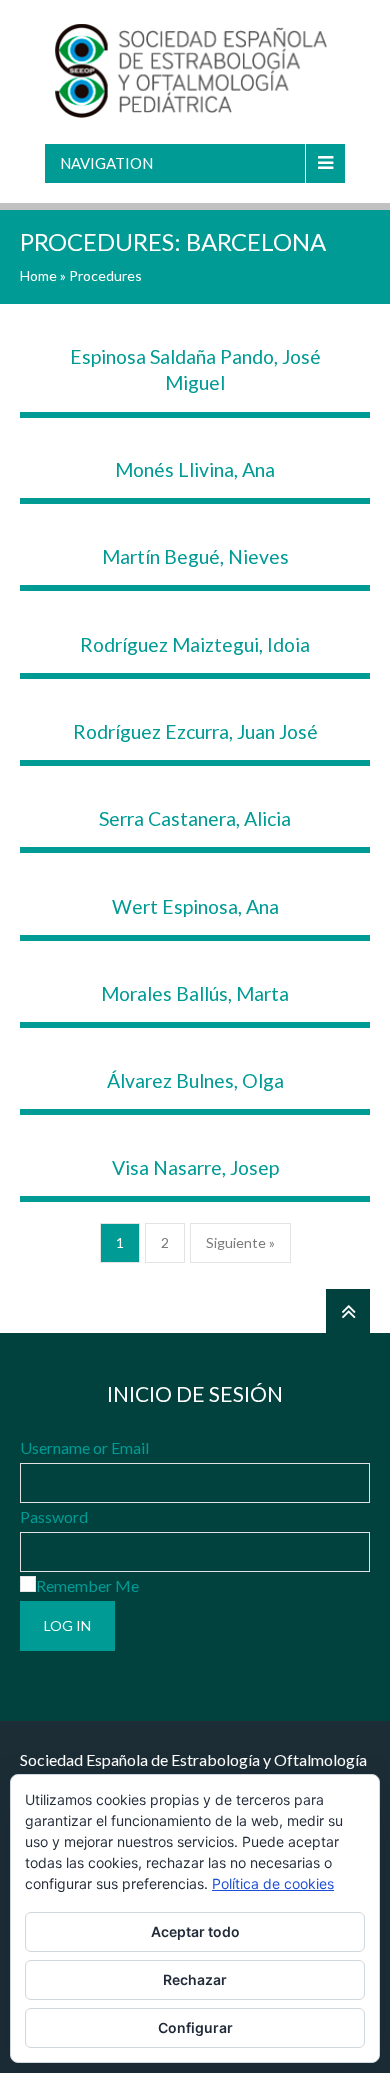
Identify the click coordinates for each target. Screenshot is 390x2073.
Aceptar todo (195, 1931)
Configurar (195, 2027)
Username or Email (84, 1447)
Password (54, 1516)
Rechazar (195, 1979)
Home (38, 275)
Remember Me (87, 1585)
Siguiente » (240, 1242)
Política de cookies (273, 1883)
